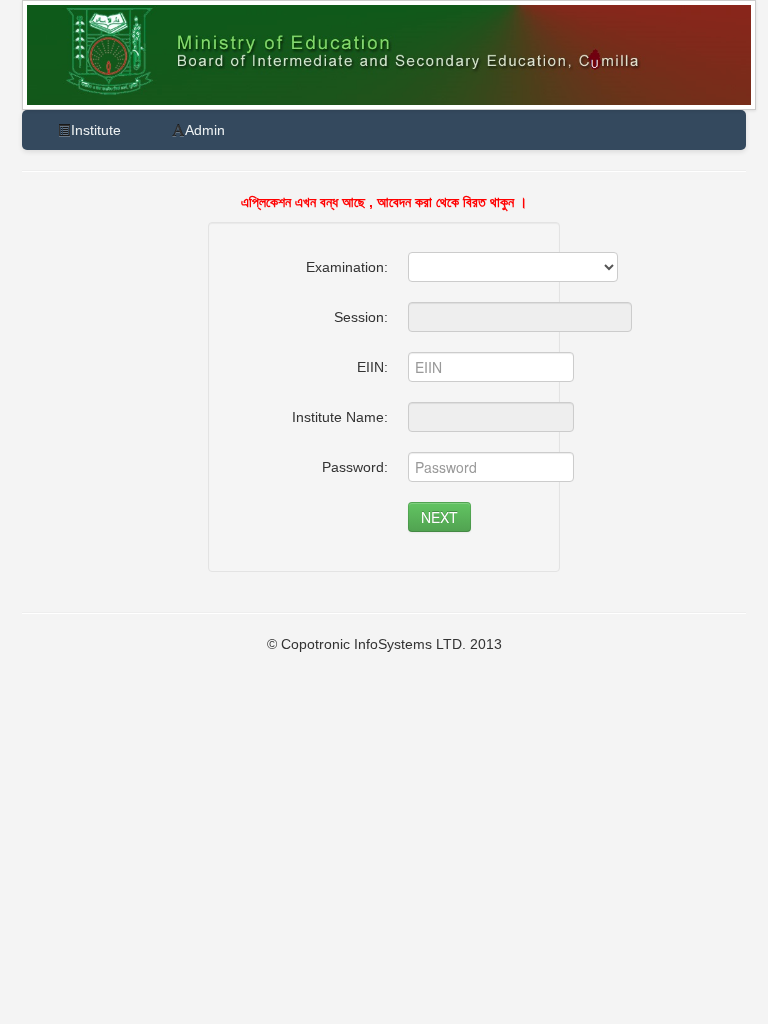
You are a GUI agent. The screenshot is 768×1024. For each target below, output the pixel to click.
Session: (361, 317)
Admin (205, 130)
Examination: (347, 267)
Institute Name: (340, 417)
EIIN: (372, 367)
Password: (355, 467)
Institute (96, 130)
